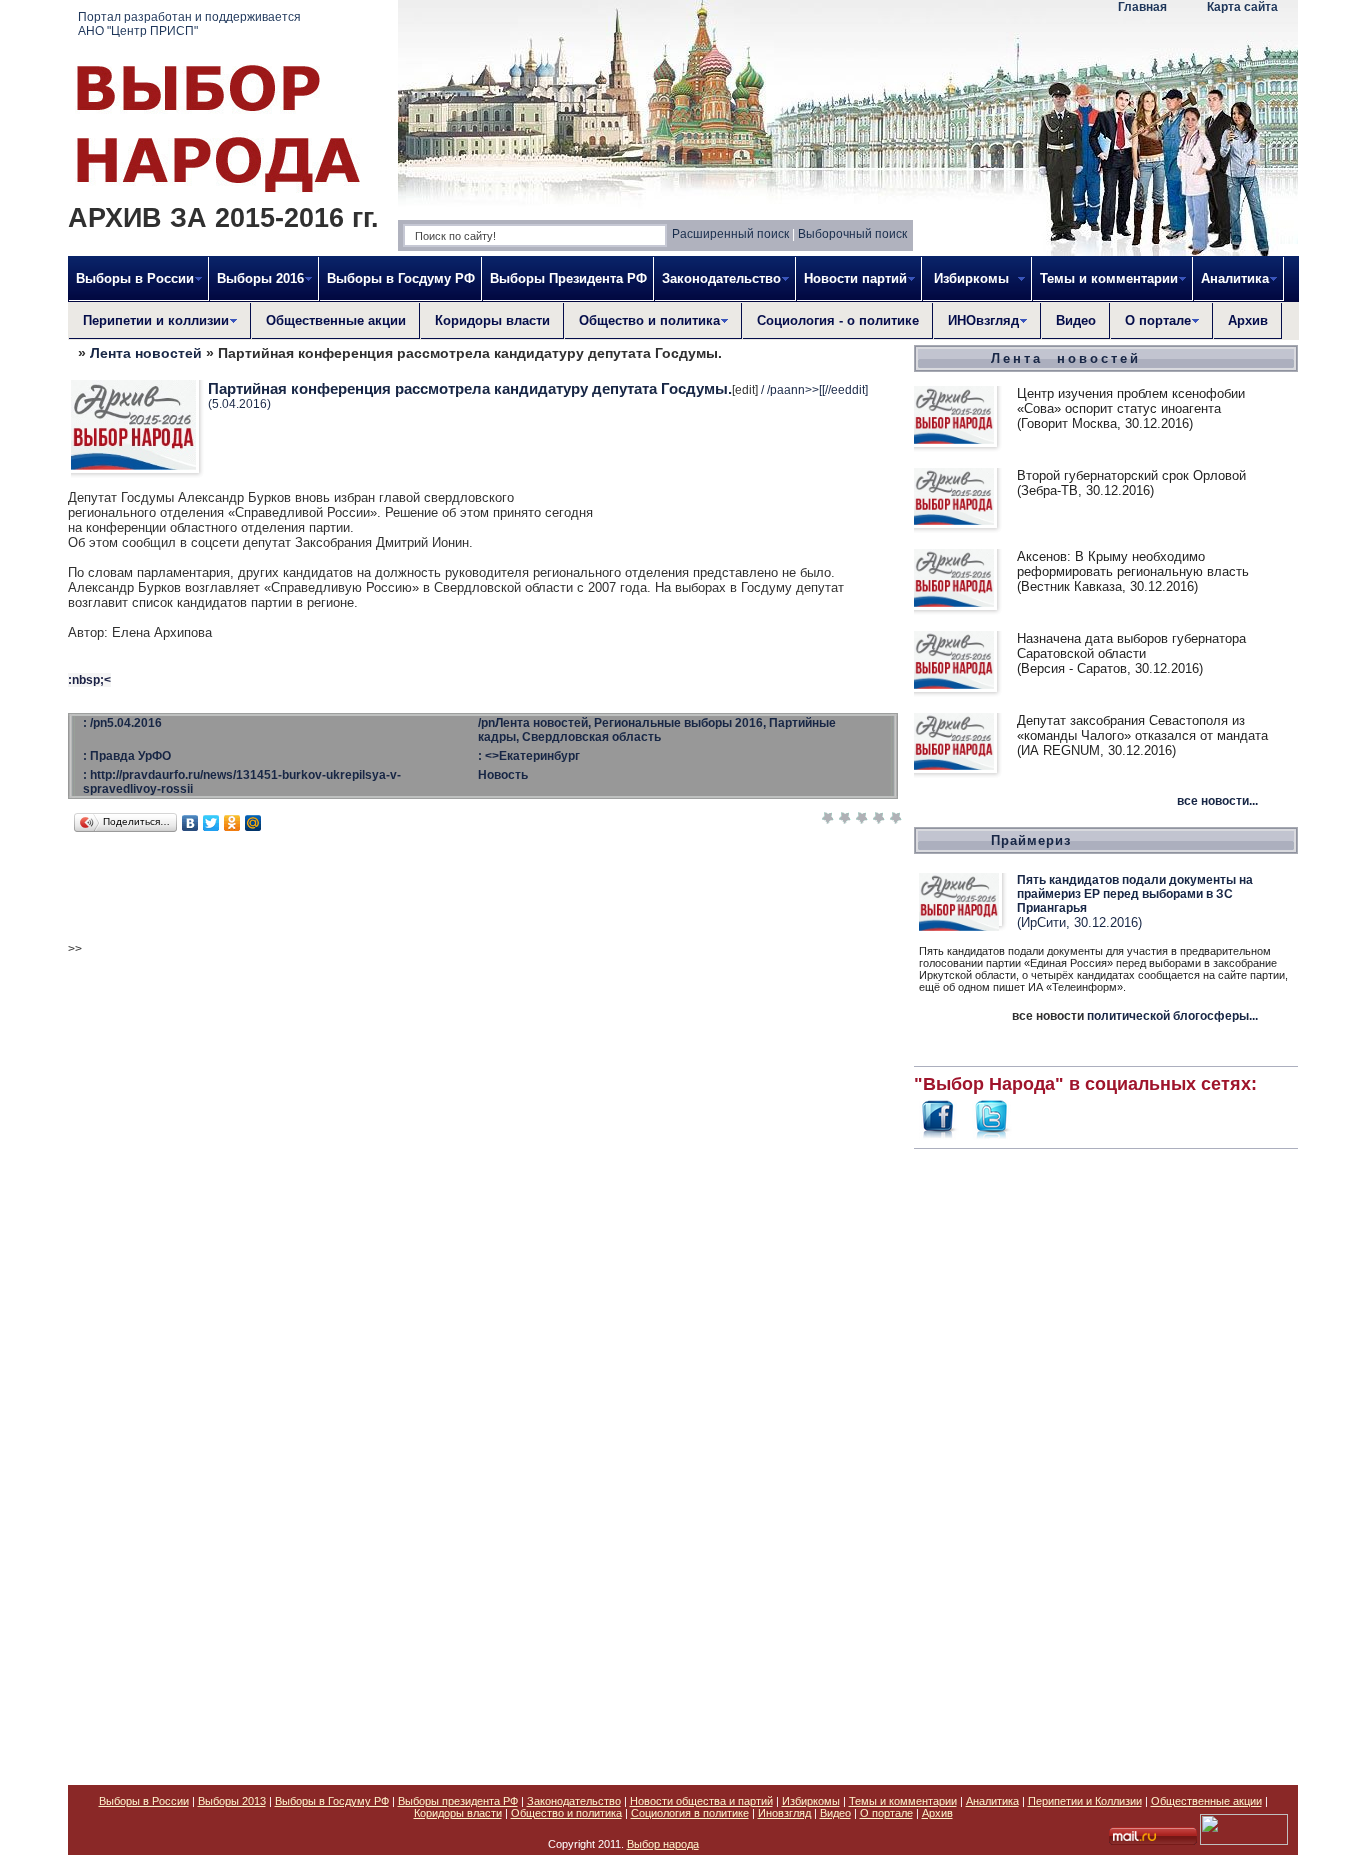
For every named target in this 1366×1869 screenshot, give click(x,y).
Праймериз (1031, 840)
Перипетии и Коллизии (1085, 1801)
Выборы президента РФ (458, 1801)
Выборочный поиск (852, 234)
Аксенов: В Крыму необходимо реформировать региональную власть (1133, 564)
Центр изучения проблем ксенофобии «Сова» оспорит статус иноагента (1131, 401)
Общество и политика (566, 1813)
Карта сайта (1242, 7)
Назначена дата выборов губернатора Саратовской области (1131, 646)
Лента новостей (146, 353)
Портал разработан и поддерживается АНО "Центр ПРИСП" (189, 24)
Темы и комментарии (903, 1801)
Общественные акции (336, 320)
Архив (1248, 320)
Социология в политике (690, 1813)
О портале (886, 1813)
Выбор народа (663, 1844)
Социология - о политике (838, 320)
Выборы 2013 (232, 1801)
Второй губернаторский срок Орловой (1131, 475)
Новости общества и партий (701, 1801)
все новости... (1217, 801)
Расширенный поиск (730, 234)
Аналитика (992, 1801)
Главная (1142, 7)
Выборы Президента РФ (568, 278)
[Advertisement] (1106, 1456)
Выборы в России (144, 1801)
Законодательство (574, 1801)
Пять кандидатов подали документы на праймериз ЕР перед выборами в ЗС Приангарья (1135, 894)
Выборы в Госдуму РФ (401, 278)
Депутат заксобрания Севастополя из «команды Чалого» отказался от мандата (1142, 728)
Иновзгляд (784, 1813)
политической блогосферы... (1172, 1016)
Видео (1076, 320)
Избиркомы (811, 1801)
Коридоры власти (492, 320)
